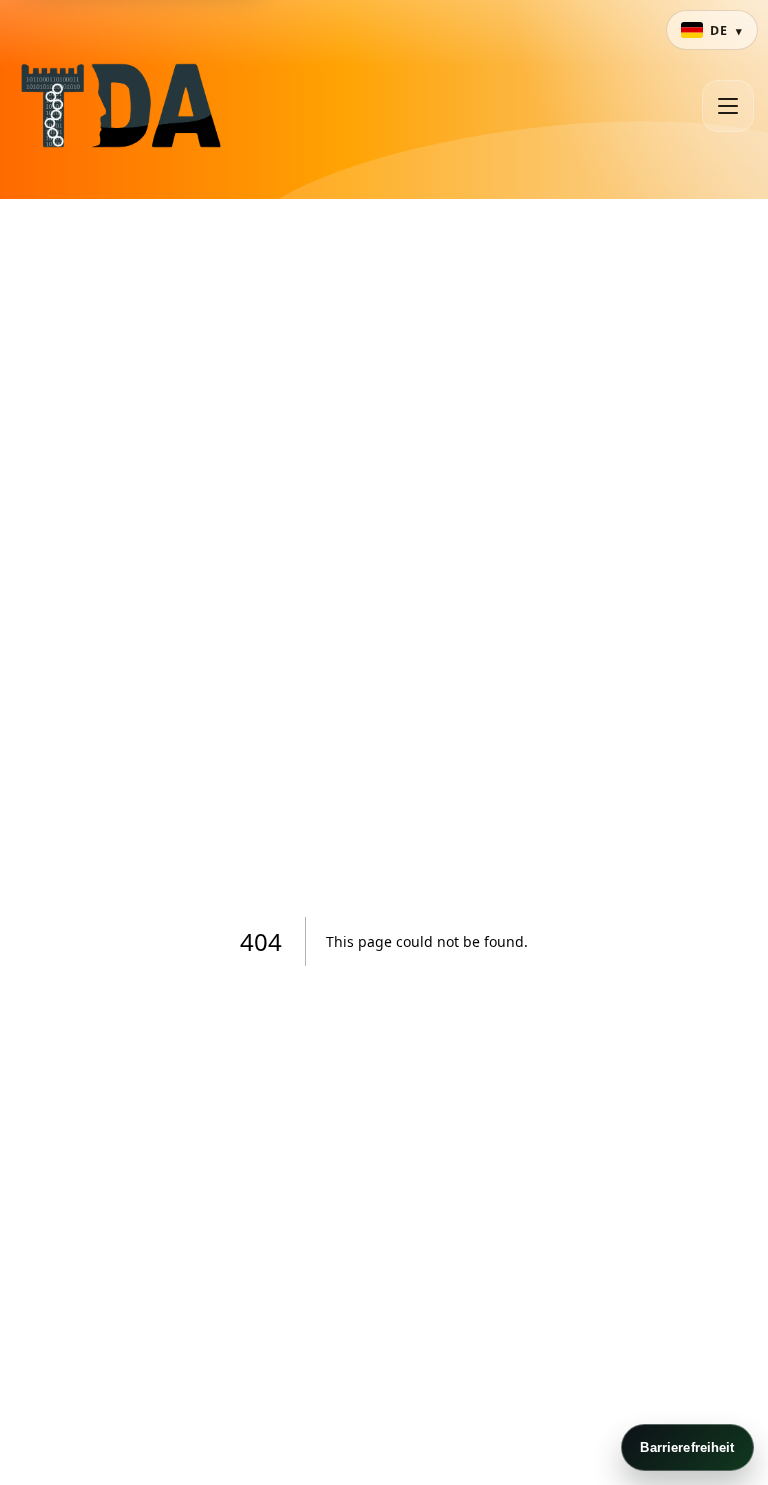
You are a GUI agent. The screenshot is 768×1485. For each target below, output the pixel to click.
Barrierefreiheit (687, 1447)
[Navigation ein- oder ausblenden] (728, 106)
